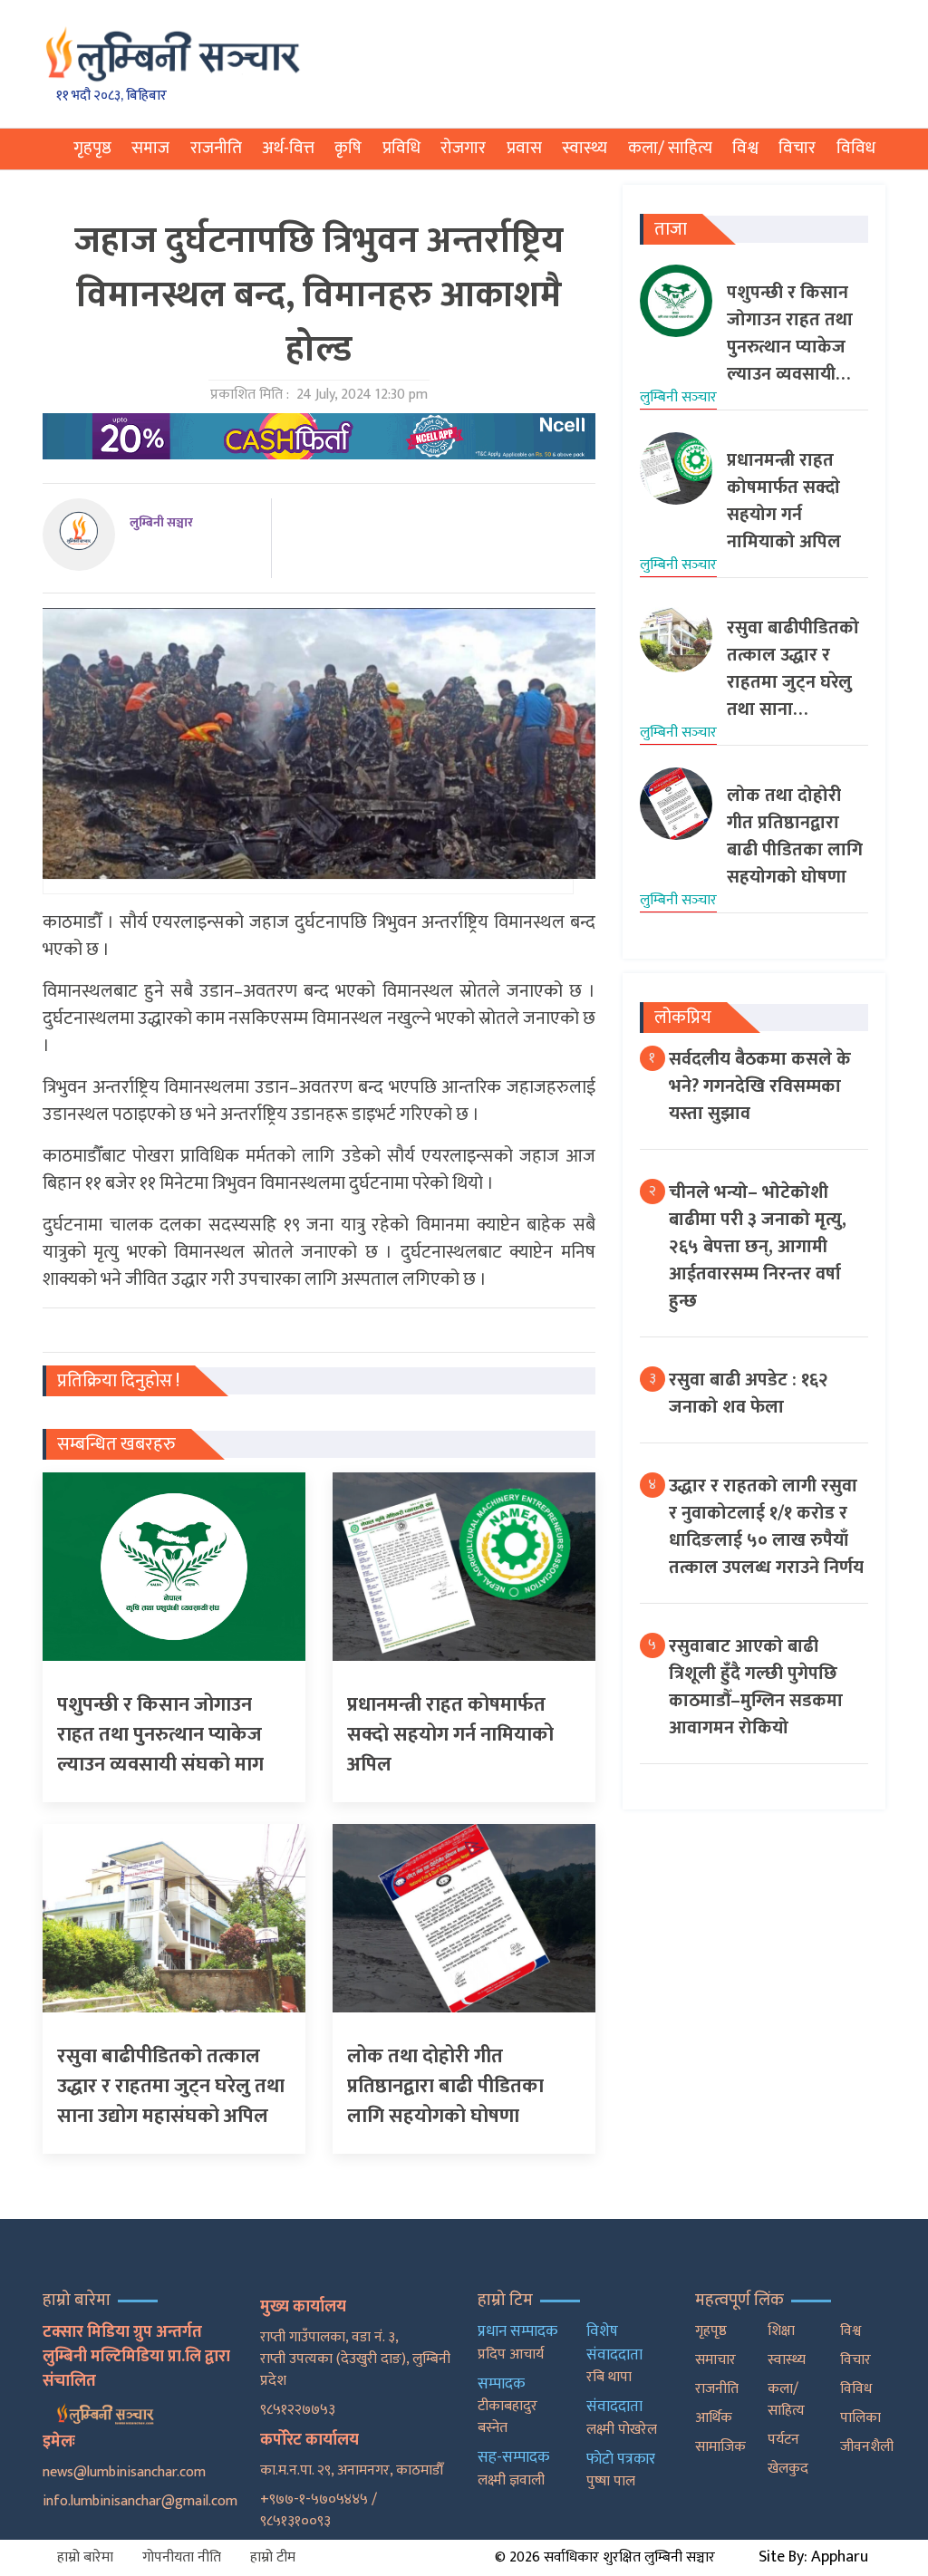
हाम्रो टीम (273, 2557)
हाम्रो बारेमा (85, 2557)
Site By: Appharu (813, 2557)
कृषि (348, 148)
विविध (856, 148)
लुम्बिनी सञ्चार (161, 522)
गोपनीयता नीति (182, 2557)
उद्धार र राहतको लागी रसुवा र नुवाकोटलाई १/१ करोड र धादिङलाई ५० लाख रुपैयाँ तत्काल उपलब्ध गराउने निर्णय (766, 1527)
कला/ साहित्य (670, 148)
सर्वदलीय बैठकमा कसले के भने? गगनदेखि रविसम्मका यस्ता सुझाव (760, 1086)
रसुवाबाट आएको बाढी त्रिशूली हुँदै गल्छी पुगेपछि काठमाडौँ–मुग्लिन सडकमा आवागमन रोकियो (756, 1687)
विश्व (745, 148)
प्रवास (524, 148)
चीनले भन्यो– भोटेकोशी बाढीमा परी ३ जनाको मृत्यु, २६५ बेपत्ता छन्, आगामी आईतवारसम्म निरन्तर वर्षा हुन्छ (758, 1247)
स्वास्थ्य (585, 148)
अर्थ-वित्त (288, 148)
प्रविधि (401, 148)
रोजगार (463, 148)
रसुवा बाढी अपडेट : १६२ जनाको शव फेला (749, 1394)
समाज (150, 148)
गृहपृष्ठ (92, 148)
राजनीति (216, 148)
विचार (797, 148)
